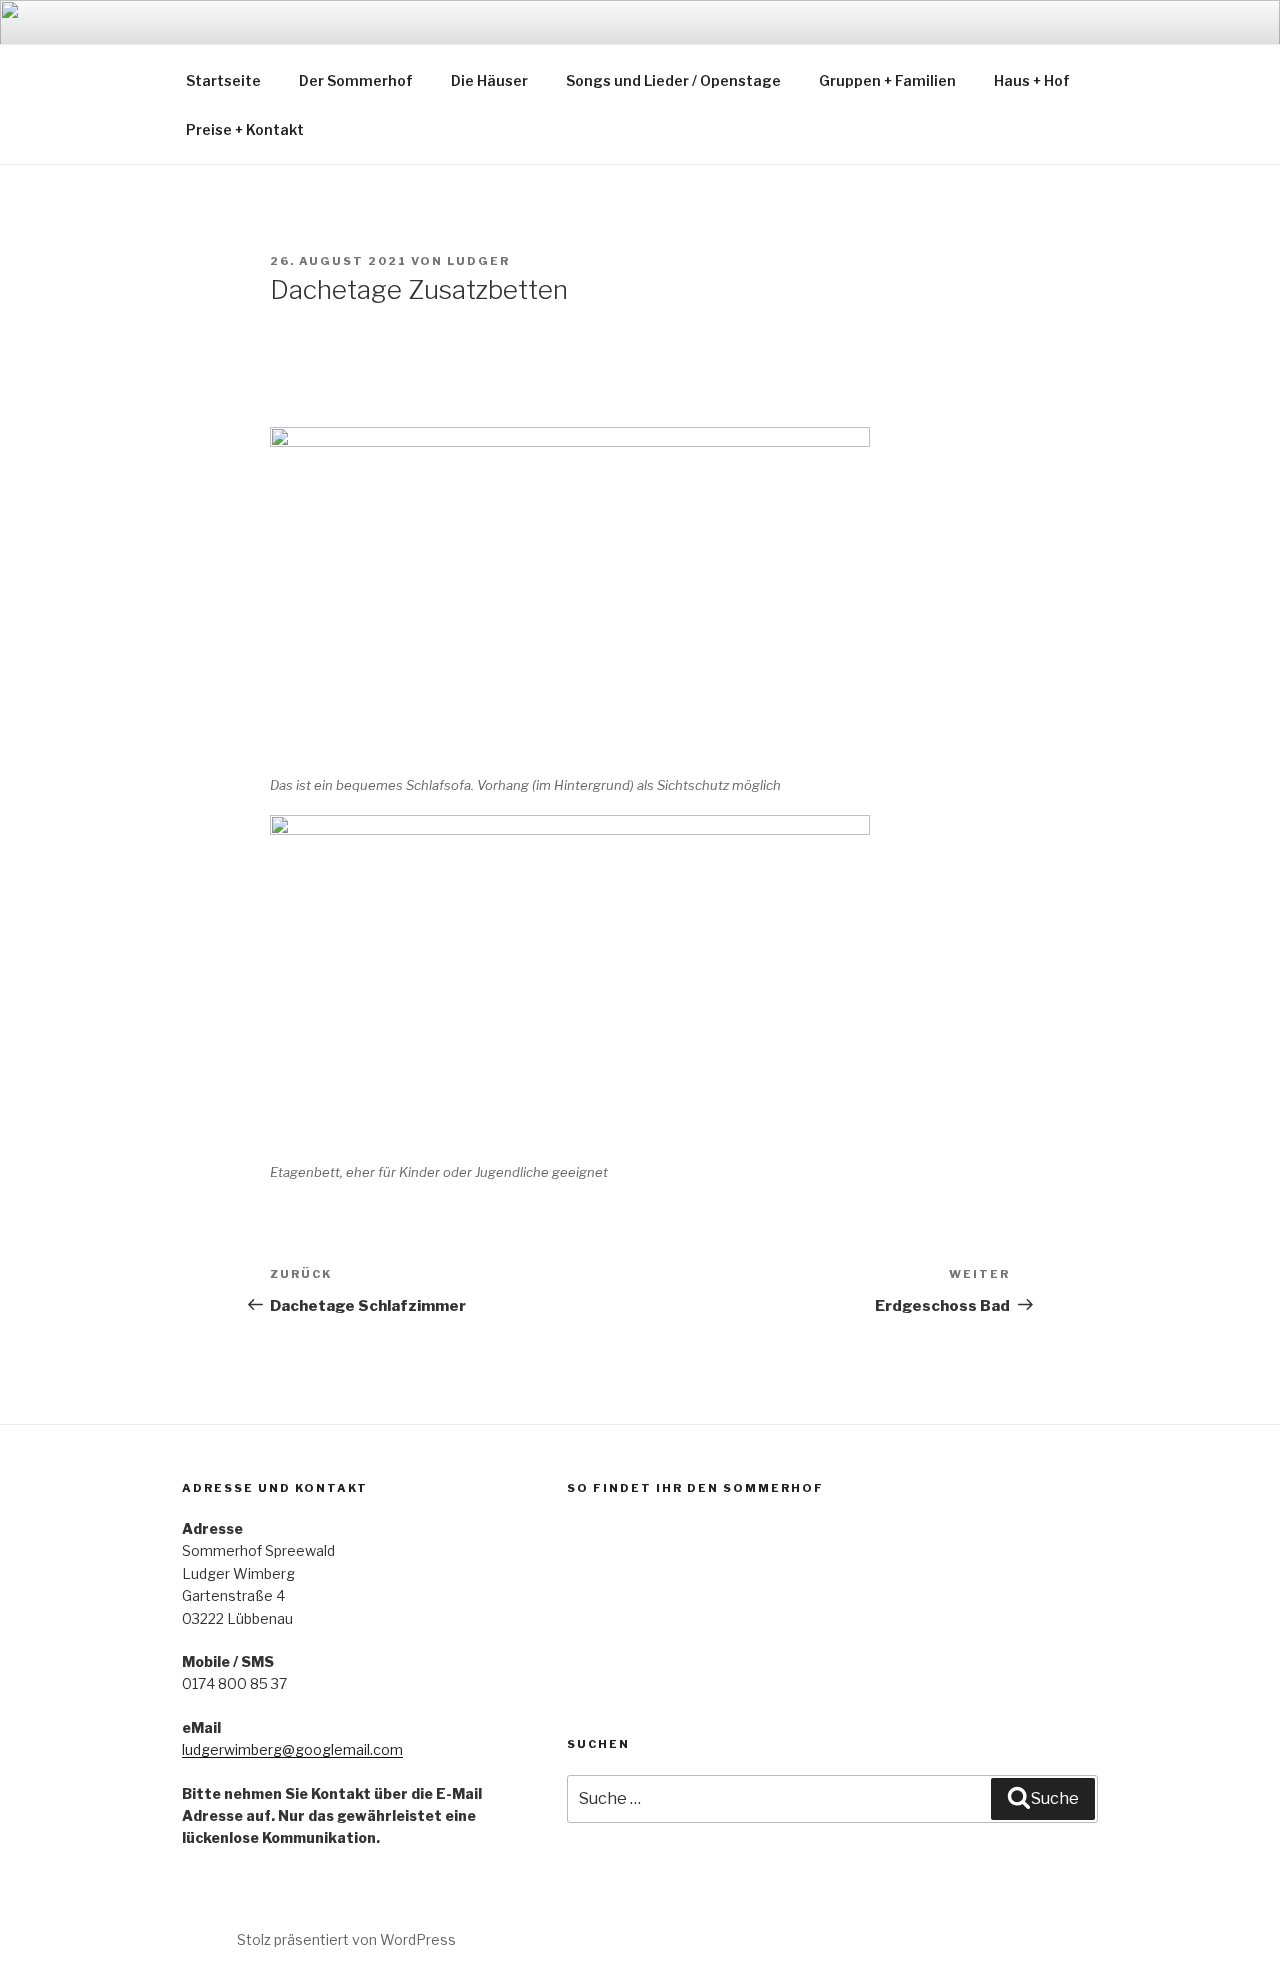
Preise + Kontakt (245, 129)
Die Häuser (489, 80)
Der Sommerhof (356, 80)
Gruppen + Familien (887, 80)
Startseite (223, 80)
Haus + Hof (1032, 80)
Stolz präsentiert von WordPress (346, 1939)
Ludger (478, 261)
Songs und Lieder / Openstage (673, 80)
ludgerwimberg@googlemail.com (292, 1749)
